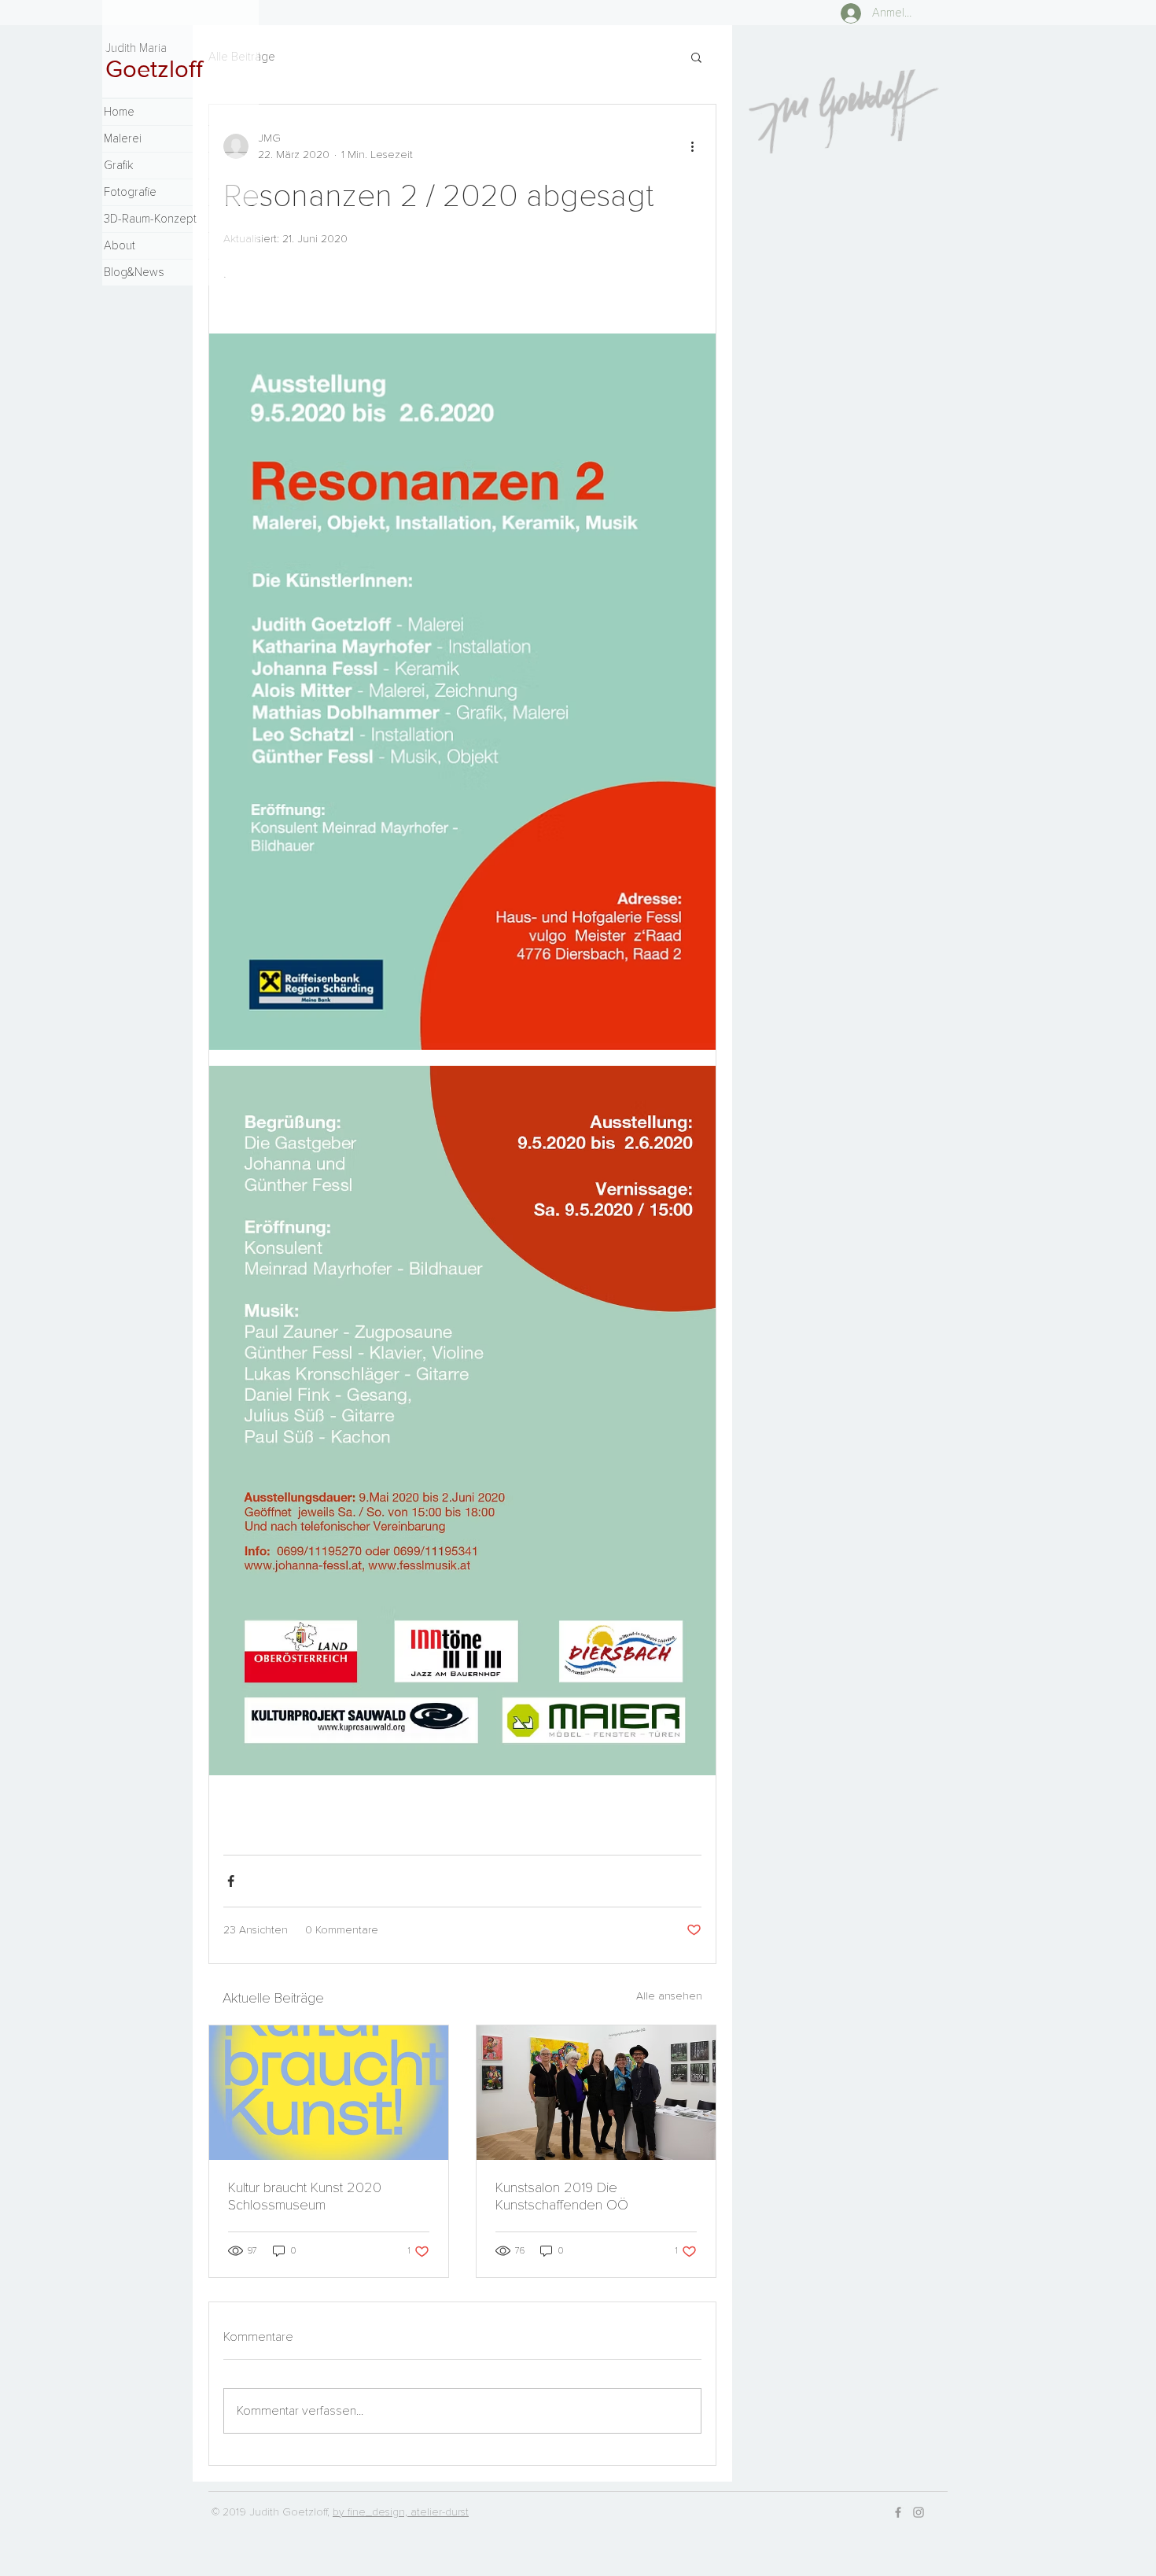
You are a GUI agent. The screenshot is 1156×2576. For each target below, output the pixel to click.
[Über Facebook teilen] (231, 1881)
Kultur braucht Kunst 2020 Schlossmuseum (305, 2196)
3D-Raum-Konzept (150, 219)
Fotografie (130, 192)
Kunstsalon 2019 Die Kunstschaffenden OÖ (562, 2196)
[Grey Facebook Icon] (898, 2512)
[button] (696, 57)
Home (119, 112)
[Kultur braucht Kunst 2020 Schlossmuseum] (329, 2093)
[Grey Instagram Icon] (919, 2512)
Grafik (118, 165)
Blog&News (134, 272)
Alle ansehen (669, 1996)
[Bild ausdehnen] (462, 692)
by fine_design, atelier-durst (401, 2512)
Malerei (123, 138)
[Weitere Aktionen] (692, 146)
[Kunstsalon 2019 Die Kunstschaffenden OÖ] (596, 2093)
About (120, 245)
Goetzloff (154, 68)
